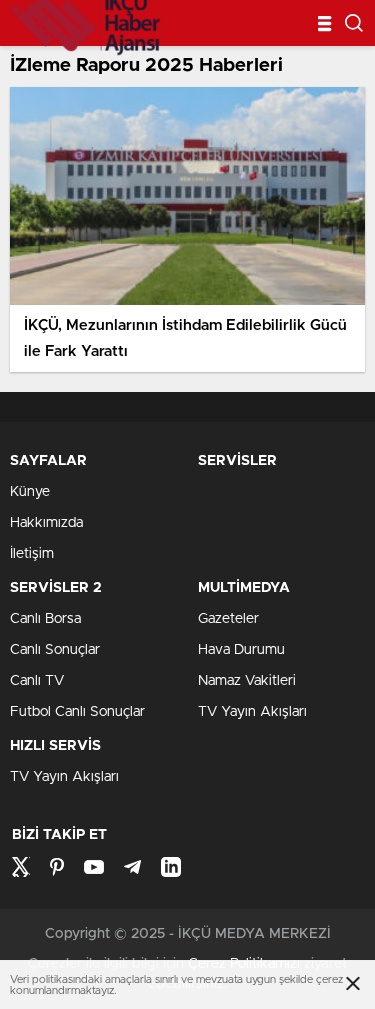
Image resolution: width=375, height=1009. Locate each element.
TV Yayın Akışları (252, 712)
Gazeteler (228, 619)
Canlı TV (37, 681)
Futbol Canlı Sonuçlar (77, 712)
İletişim (32, 554)
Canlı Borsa (45, 619)
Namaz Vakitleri (247, 681)
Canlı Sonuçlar (55, 650)
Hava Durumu (241, 650)
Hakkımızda (46, 523)
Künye (30, 492)
